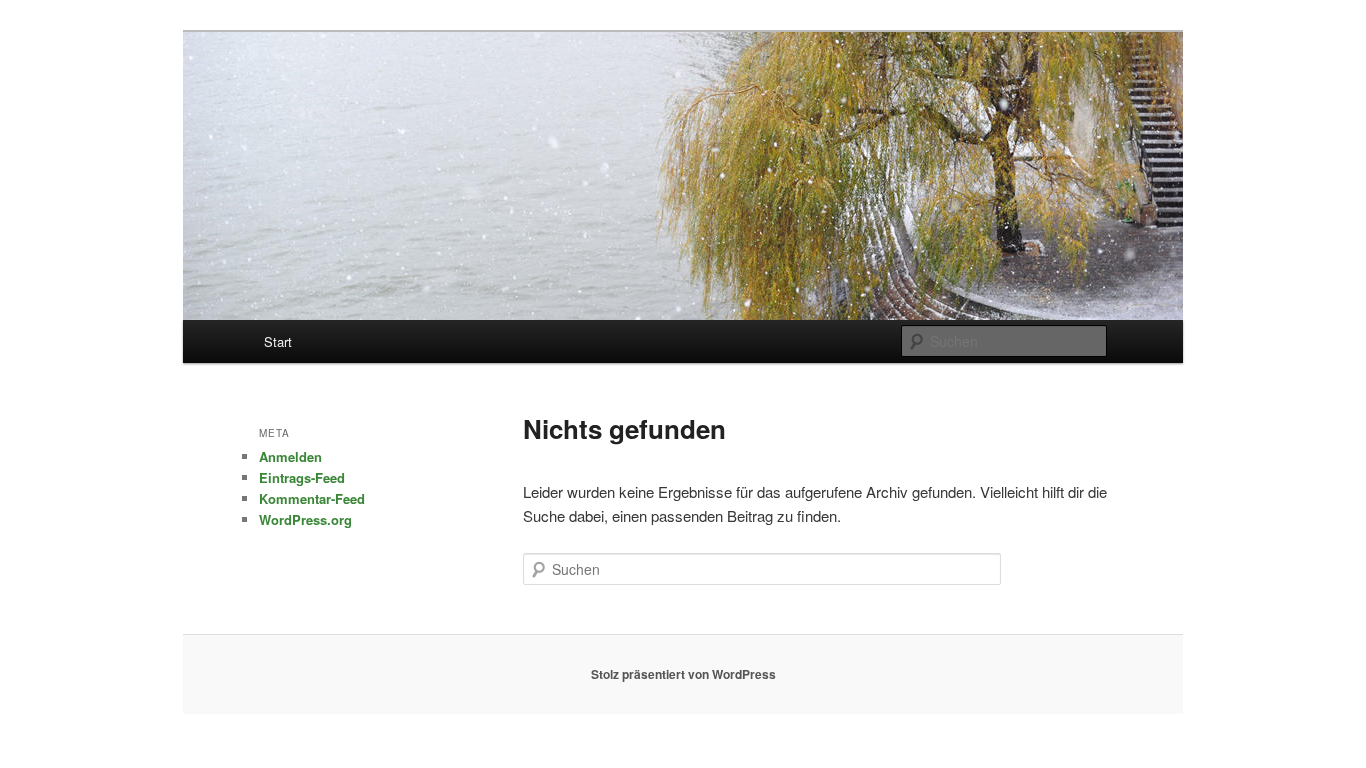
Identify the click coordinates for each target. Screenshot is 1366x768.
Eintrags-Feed (302, 477)
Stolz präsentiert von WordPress (683, 674)
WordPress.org (305, 519)
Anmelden (290, 456)
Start (278, 341)
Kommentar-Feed (312, 498)
